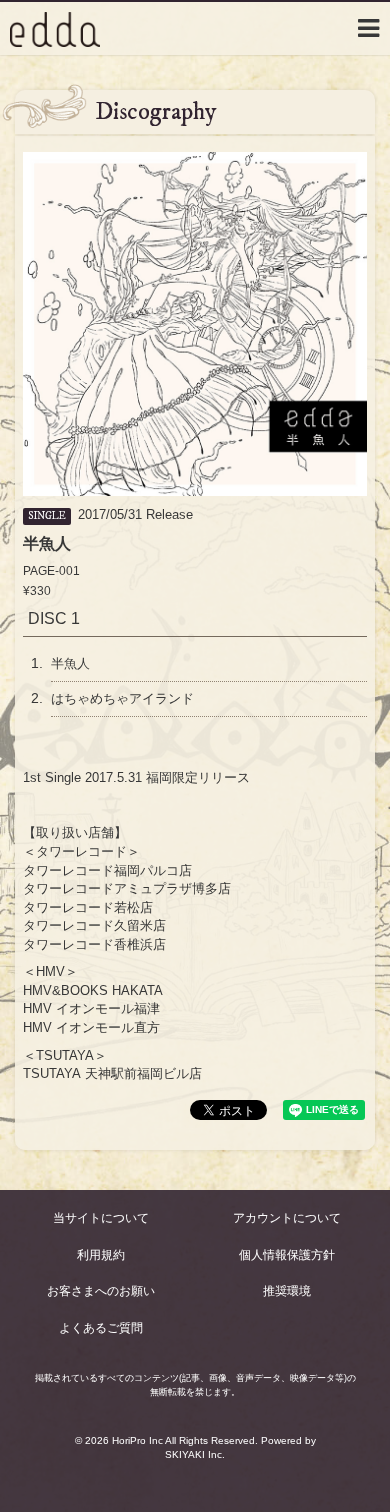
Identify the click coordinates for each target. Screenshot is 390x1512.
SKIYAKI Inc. (195, 1454)
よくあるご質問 (101, 1328)
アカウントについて (287, 1218)
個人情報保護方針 (287, 1255)
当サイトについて (101, 1218)
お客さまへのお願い (101, 1291)
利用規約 (101, 1255)
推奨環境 (287, 1291)
